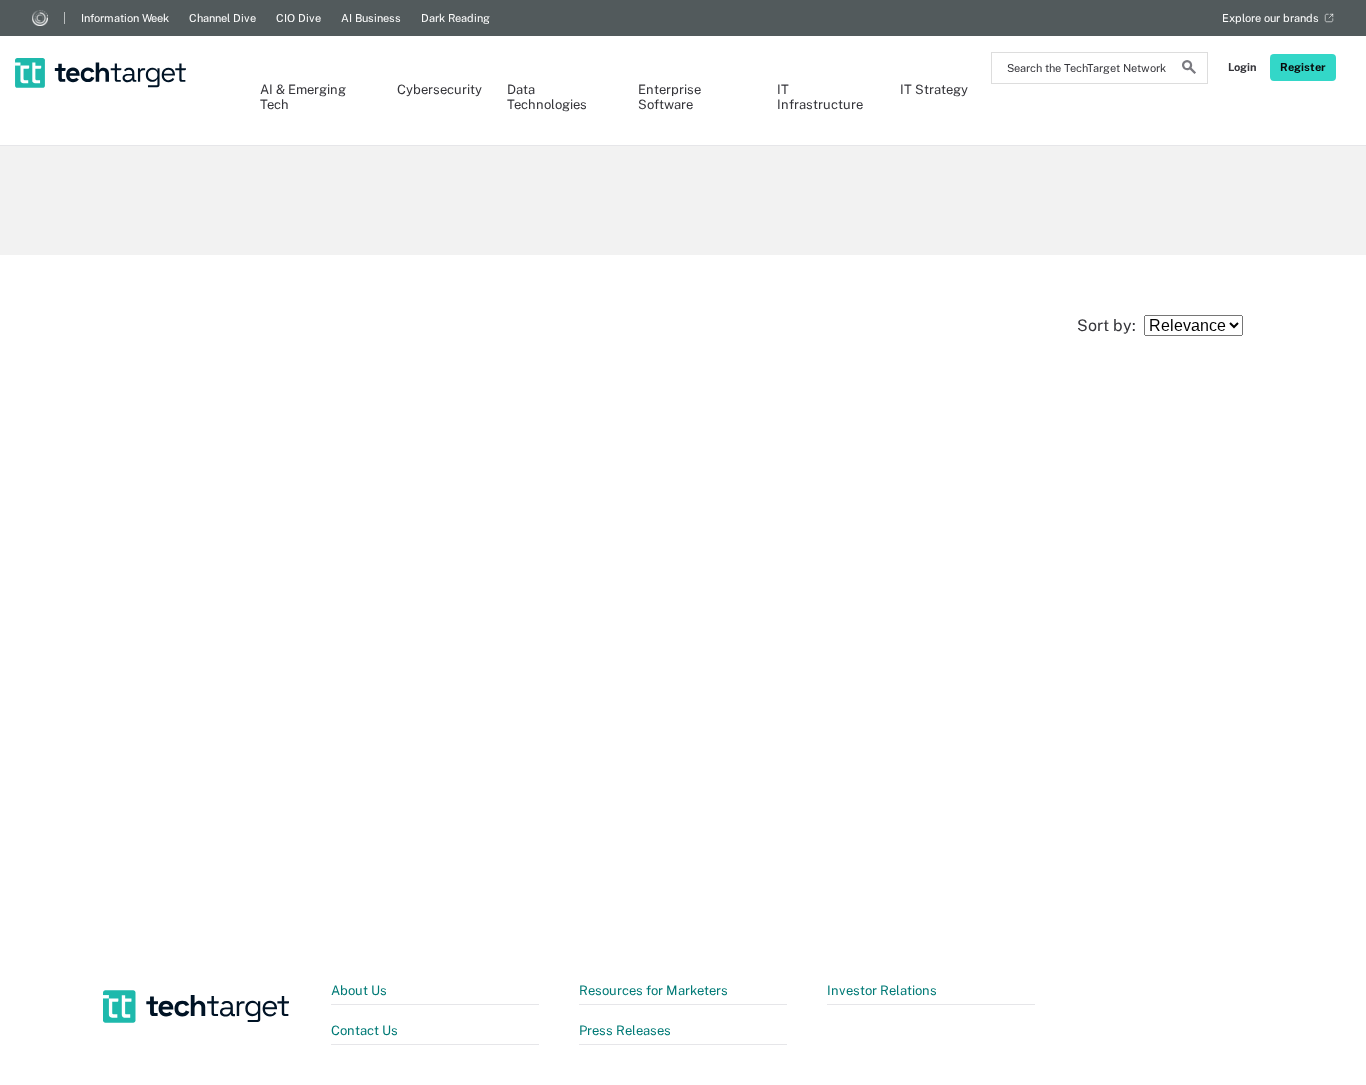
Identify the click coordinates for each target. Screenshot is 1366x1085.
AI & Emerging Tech (303, 97)
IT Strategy (934, 89)
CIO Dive (298, 18)
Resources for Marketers (653, 990)
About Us (359, 990)
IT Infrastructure (818, 97)
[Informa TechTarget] (40, 18)
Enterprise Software (669, 97)
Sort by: (1110, 325)
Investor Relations (882, 990)
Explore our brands (1270, 18)
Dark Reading (455, 18)
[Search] (1189, 70)
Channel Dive (222, 18)
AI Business (371, 18)
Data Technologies (547, 97)
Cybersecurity (432, 89)
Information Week (125, 18)
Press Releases (625, 1030)
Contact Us (364, 1030)
